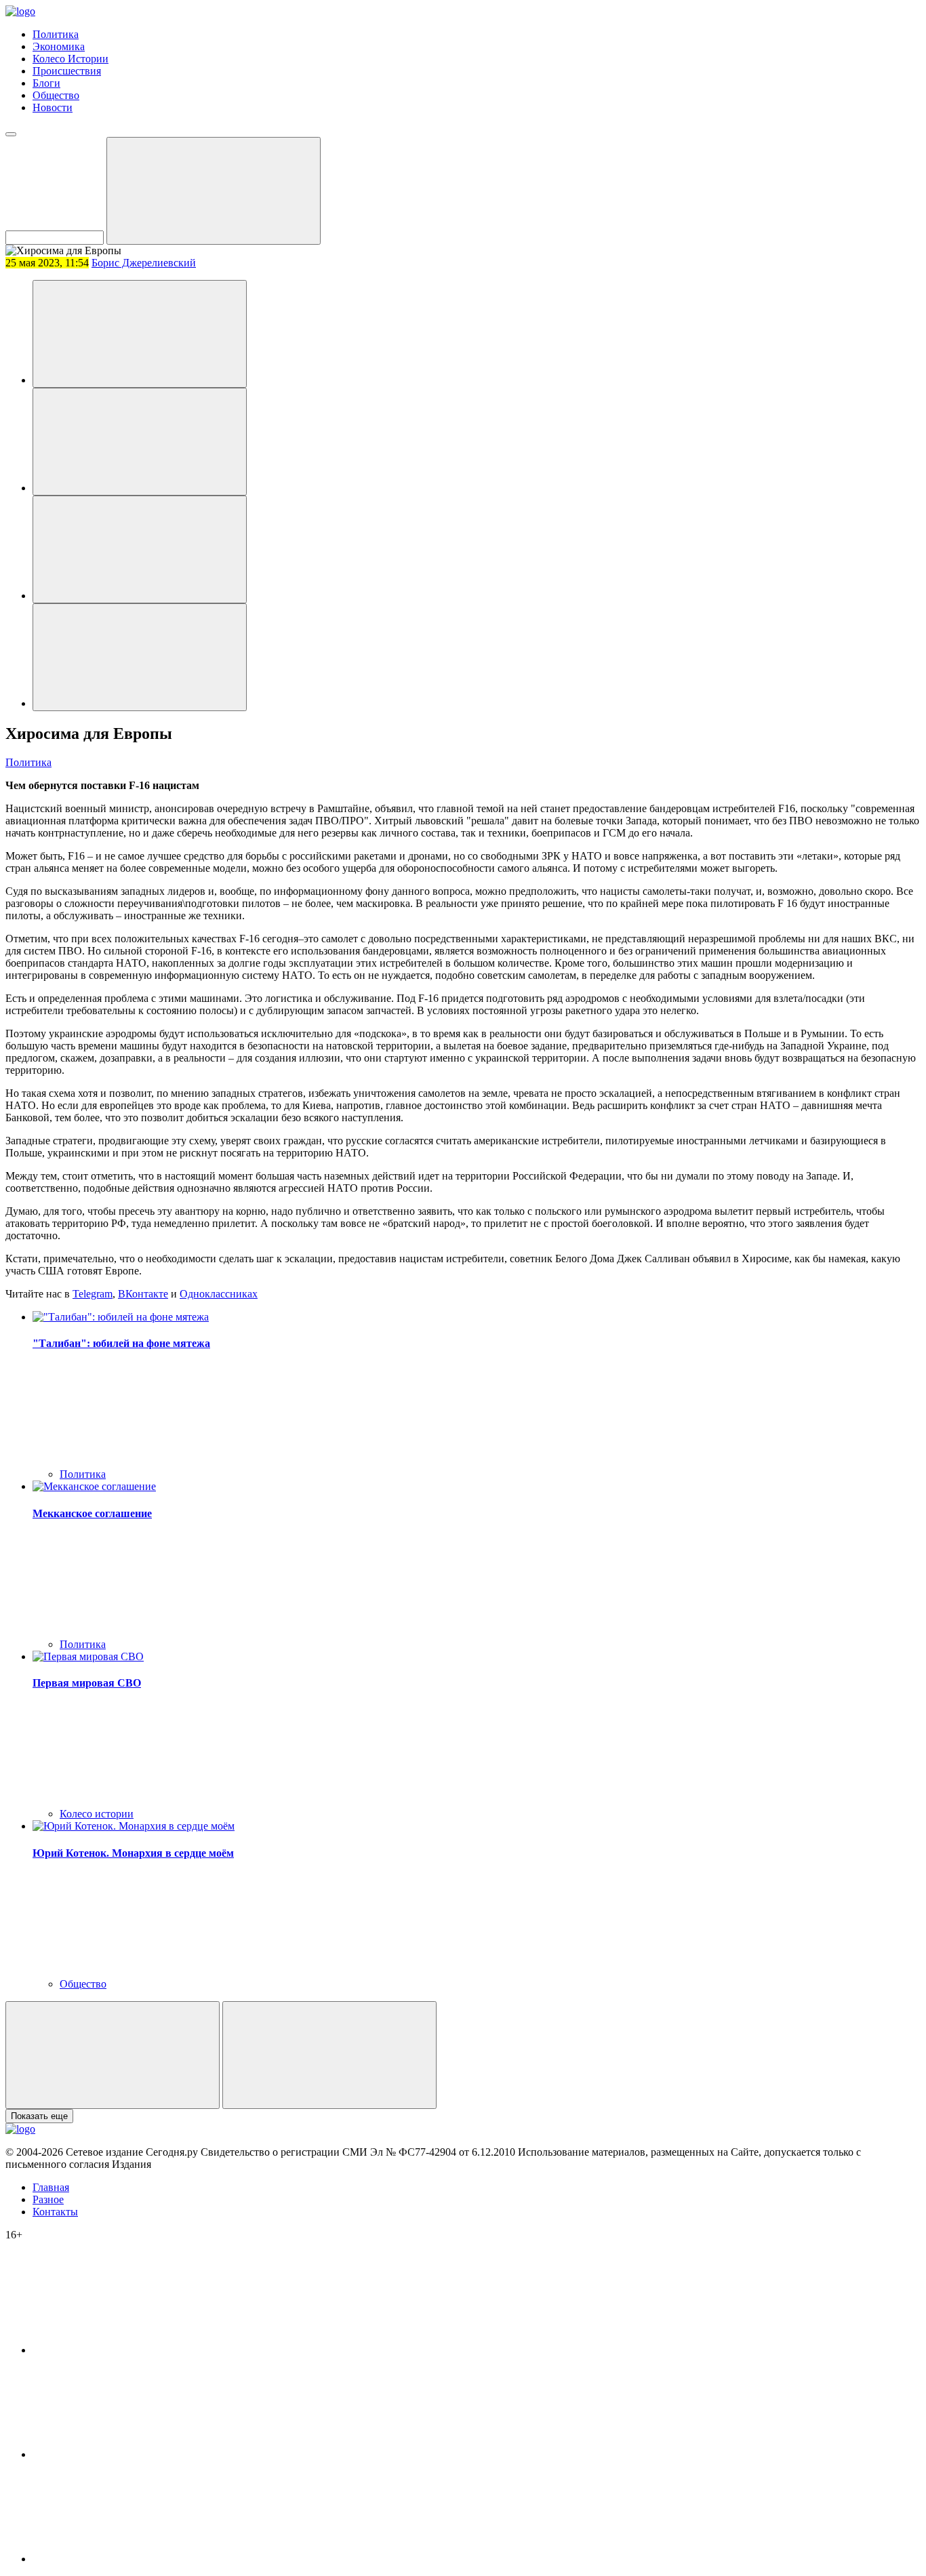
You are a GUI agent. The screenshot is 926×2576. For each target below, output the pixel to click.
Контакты (55, 2212)
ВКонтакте (143, 1294)
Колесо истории (97, 1814)
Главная (51, 2187)
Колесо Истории (71, 59)
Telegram (93, 1294)
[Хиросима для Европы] (140, 334)
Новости (53, 107)
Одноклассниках (219, 1294)
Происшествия (67, 71)
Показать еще (39, 2116)
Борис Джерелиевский (144, 263)
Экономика (59, 46)
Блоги (46, 83)
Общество (56, 95)
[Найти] (214, 191)
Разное (48, 2199)
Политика (56, 34)
